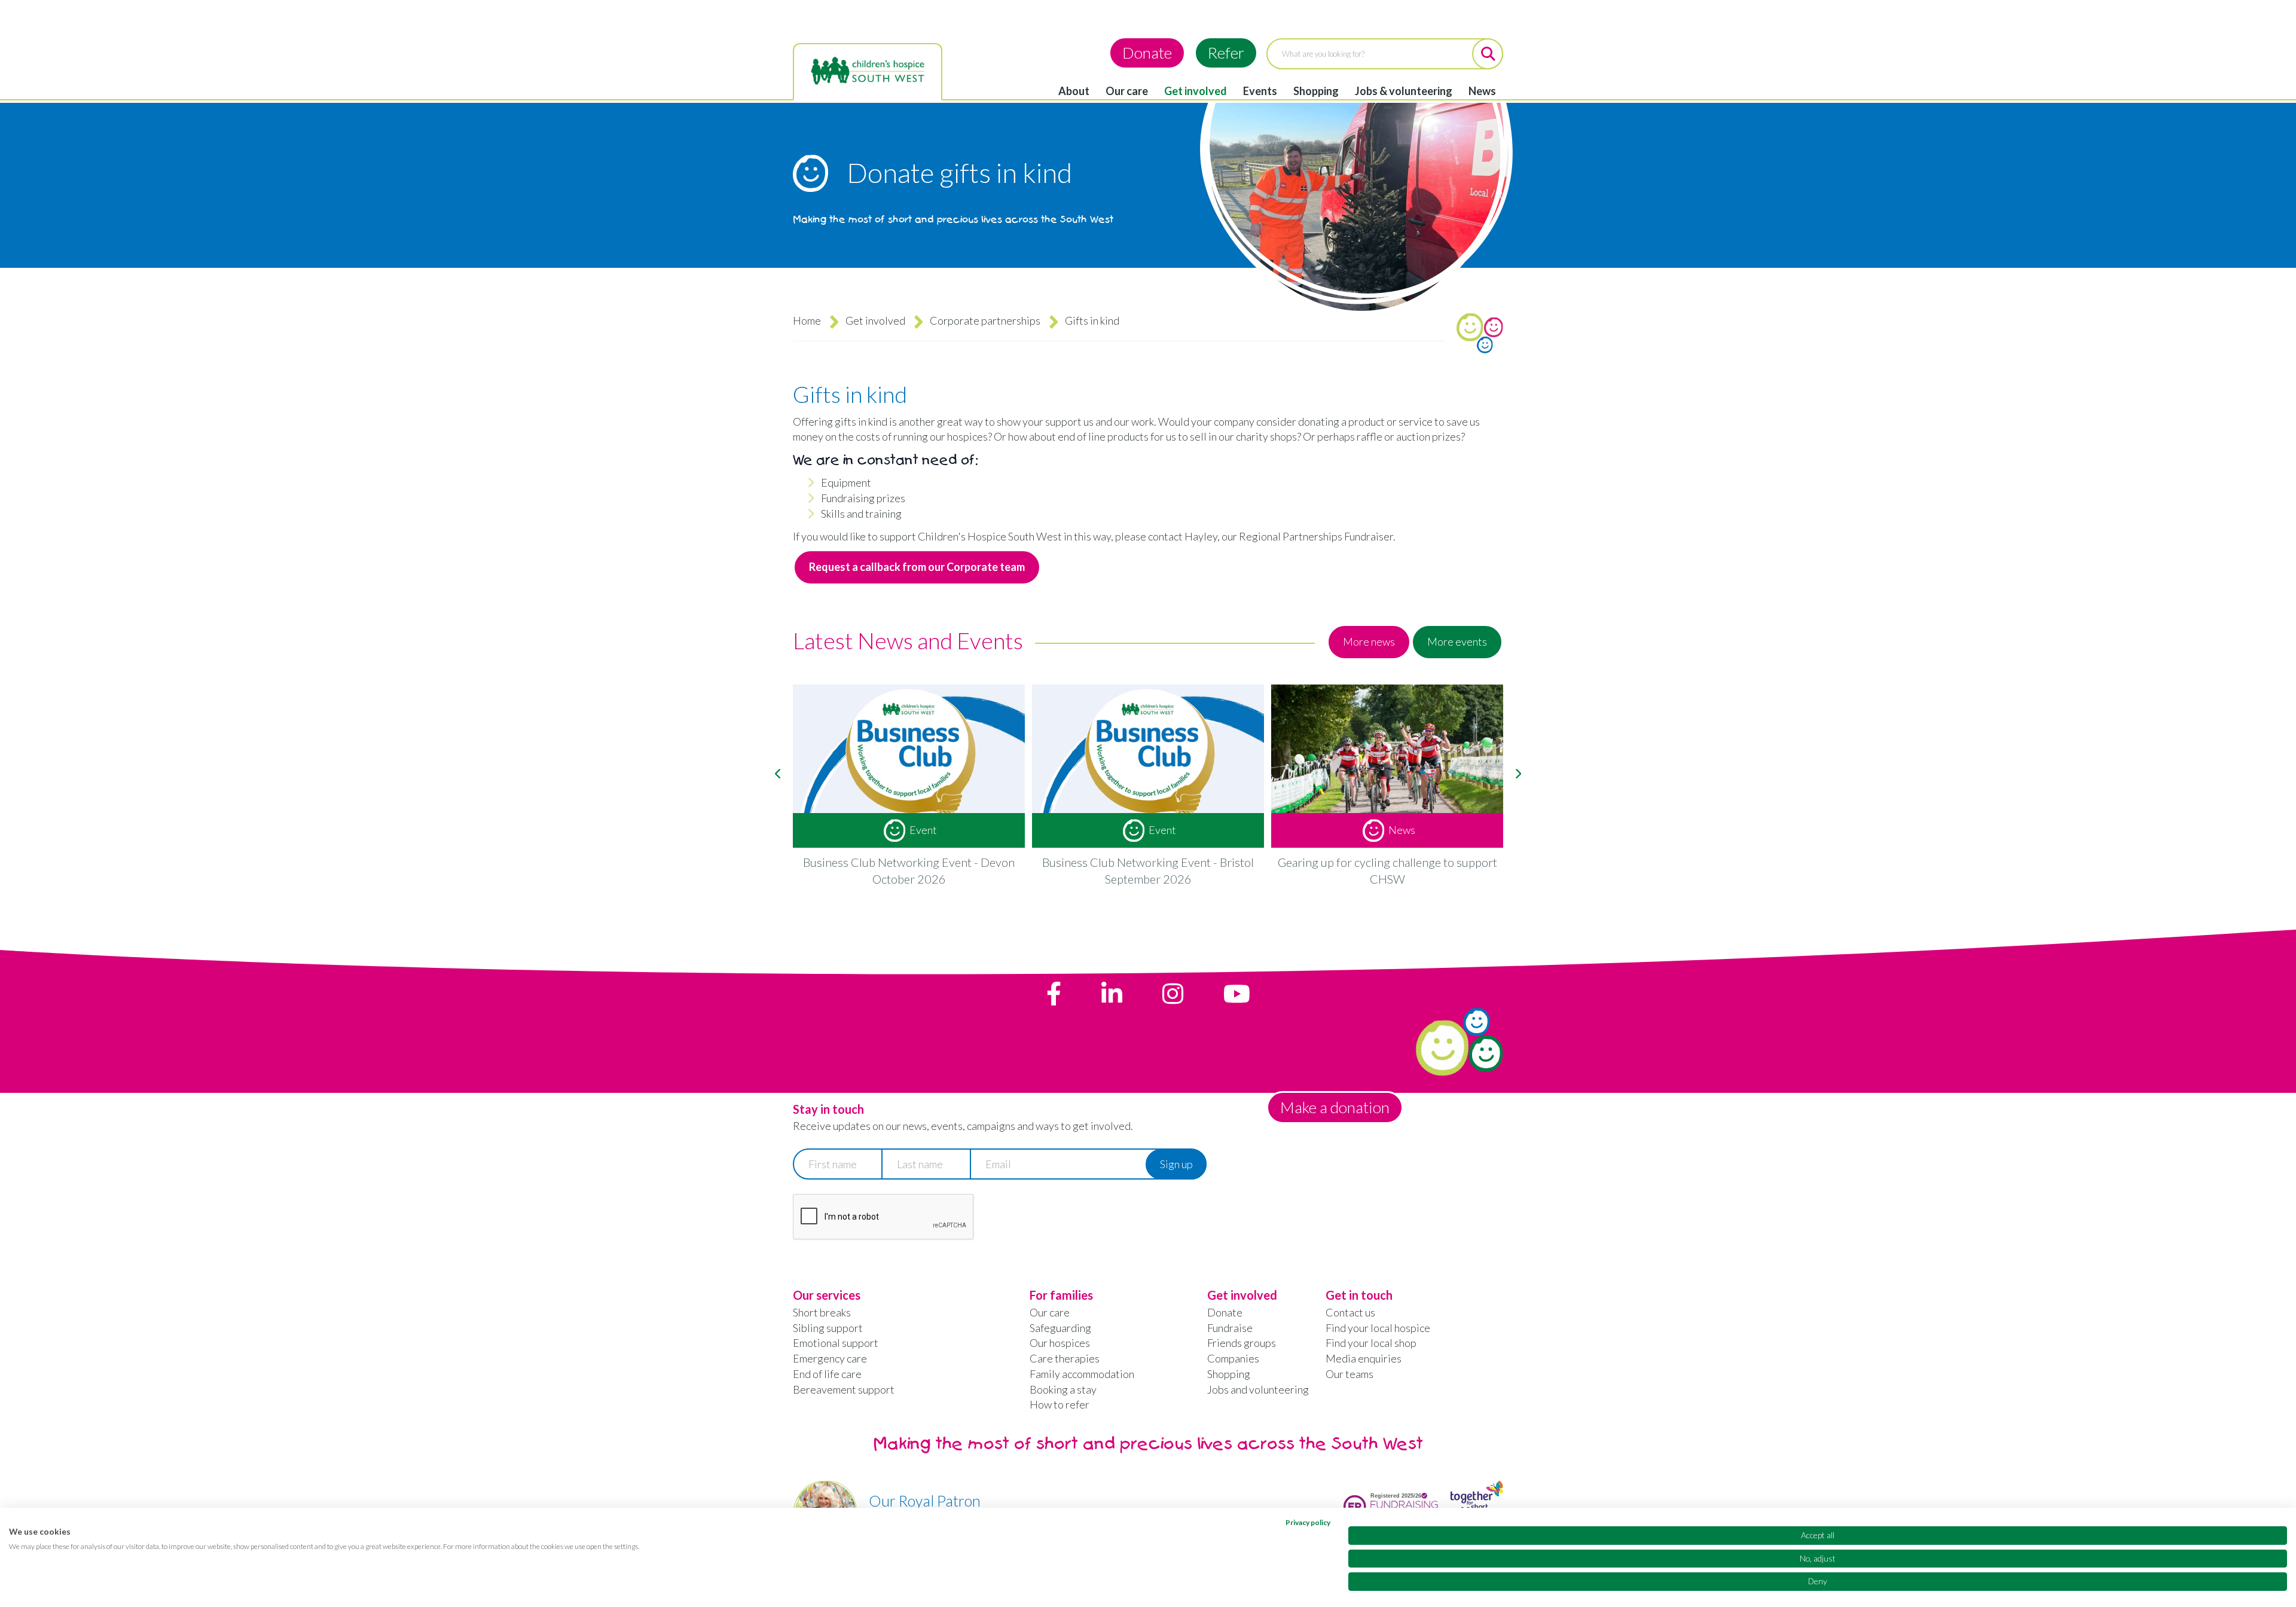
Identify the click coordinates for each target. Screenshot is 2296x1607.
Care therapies (1065, 1358)
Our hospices (1060, 1343)
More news (1369, 641)
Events (1260, 91)
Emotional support (836, 1343)
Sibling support (828, 1328)
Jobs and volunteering (1258, 1389)
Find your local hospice (1378, 1328)
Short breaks (822, 1312)
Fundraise (1230, 1328)
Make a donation (1335, 1107)
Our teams (1349, 1374)
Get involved (1196, 91)
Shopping (1316, 91)
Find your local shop (1371, 1343)
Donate (1147, 53)
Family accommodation (1082, 1374)
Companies (1233, 1358)
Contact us (1350, 1312)
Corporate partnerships (985, 320)
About (1074, 91)
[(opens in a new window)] (1054, 994)
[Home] (868, 71)
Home (807, 320)
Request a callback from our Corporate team (917, 567)
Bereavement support (844, 1389)
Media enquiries (1364, 1358)
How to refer (1060, 1404)
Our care (1127, 91)
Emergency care (830, 1358)
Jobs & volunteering (1404, 91)
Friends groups (1242, 1343)
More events (1457, 641)
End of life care (827, 1374)
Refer (1226, 53)
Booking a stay (1063, 1389)
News (1482, 91)
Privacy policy (1308, 1522)
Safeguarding (1060, 1328)
